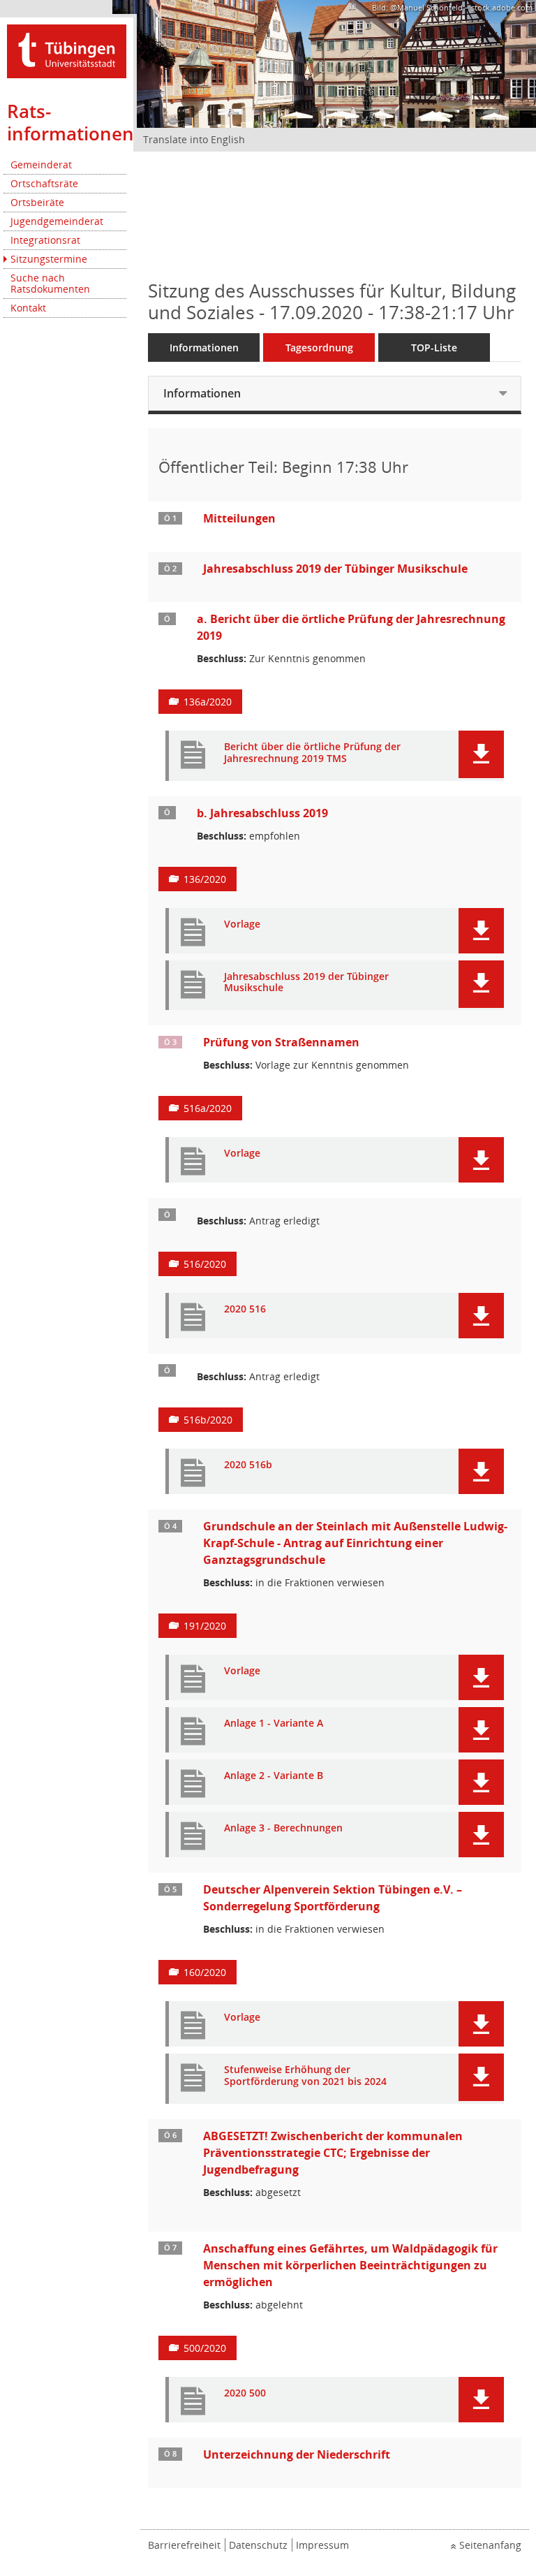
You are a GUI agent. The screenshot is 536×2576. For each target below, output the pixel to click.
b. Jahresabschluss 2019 (262, 813)
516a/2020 (208, 1108)
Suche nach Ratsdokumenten (50, 283)
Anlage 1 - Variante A (274, 1724)
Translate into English (194, 139)
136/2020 (205, 879)
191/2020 (205, 1626)
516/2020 (205, 1264)
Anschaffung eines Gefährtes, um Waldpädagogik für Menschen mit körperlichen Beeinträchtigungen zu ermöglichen (350, 2265)
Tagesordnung (319, 347)
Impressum (322, 2545)
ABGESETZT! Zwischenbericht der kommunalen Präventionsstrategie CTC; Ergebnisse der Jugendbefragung (333, 2153)
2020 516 (245, 1309)
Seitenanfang (490, 2545)
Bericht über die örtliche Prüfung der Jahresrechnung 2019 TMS (312, 753)
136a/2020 (208, 702)
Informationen (204, 347)
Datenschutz (258, 2545)
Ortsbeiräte (37, 202)
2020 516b (248, 1465)
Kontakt (28, 308)
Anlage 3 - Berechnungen (283, 1828)
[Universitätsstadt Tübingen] (67, 50)
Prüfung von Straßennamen (281, 1042)
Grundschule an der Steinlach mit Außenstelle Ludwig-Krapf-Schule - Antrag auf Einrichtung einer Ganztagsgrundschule (355, 1543)
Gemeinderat (41, 164)
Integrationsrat (45, 240)
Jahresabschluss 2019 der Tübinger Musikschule (335, 569)
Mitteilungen (239, 518)
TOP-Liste (434, 347)
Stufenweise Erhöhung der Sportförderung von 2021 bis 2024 (305, 2076)
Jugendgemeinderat (57, 221)
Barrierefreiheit (184, 2545)
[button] (481, 754)
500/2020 (205, 2348)
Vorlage (242, 924)
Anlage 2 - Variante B (274, 1776)
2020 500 (245, 2393)
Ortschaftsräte (44, 183)
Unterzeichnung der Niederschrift (297, 2454)
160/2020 (205, 1972)
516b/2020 (208, 1420)
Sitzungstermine (49, 259)
